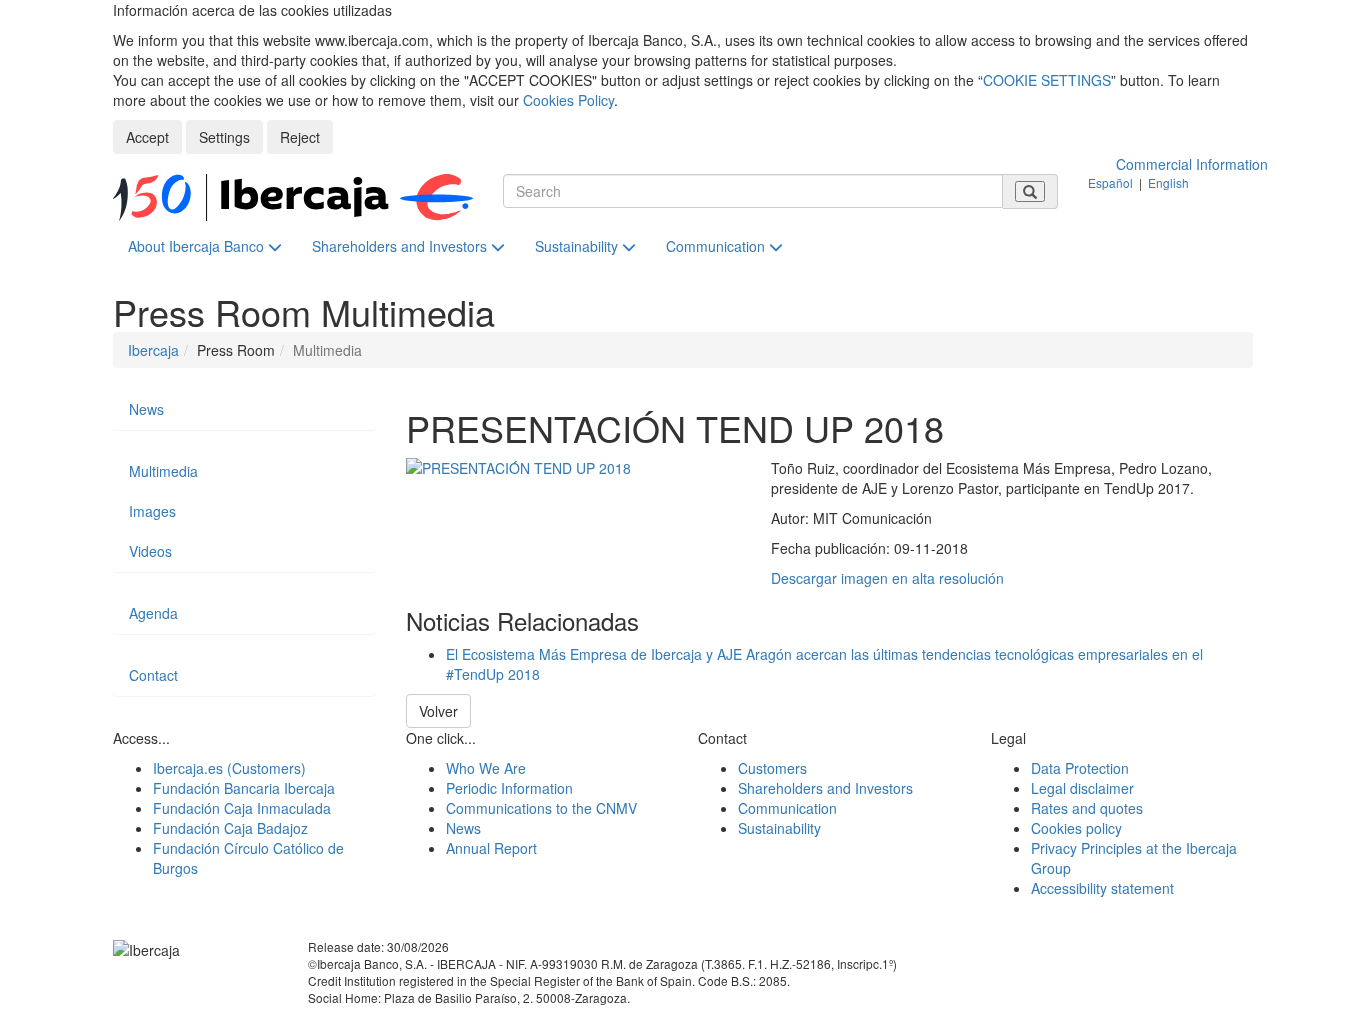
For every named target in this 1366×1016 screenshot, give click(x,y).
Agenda (153, 613)
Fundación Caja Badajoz (230, 828)
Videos (150, 551)
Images (152, 511)
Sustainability (578, 246)
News (146, 409)
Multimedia (163, 471)
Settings (224, 137)
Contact (153, 675)
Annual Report (491, 848)
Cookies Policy (568, 100)
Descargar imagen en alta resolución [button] (887, 578)
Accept (147, 137)
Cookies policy (1076, 828)
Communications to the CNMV (541, 808)
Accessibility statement (1102, 888)
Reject (300, 137)
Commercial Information (1192, 164)
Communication (717, 246)
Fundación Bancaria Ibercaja (244, 788)
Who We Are (486, 768)
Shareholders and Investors (401, 246)
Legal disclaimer (1082, 788)
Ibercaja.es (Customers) (229, 768)
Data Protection (1080, 768)
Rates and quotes (1087, 808)
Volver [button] (438, 711)
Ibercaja (153, 350)
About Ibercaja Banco (198, 246)
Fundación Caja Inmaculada (242, 808)
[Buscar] (1030, 191)
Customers (772, 768)
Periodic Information (509, 788)
